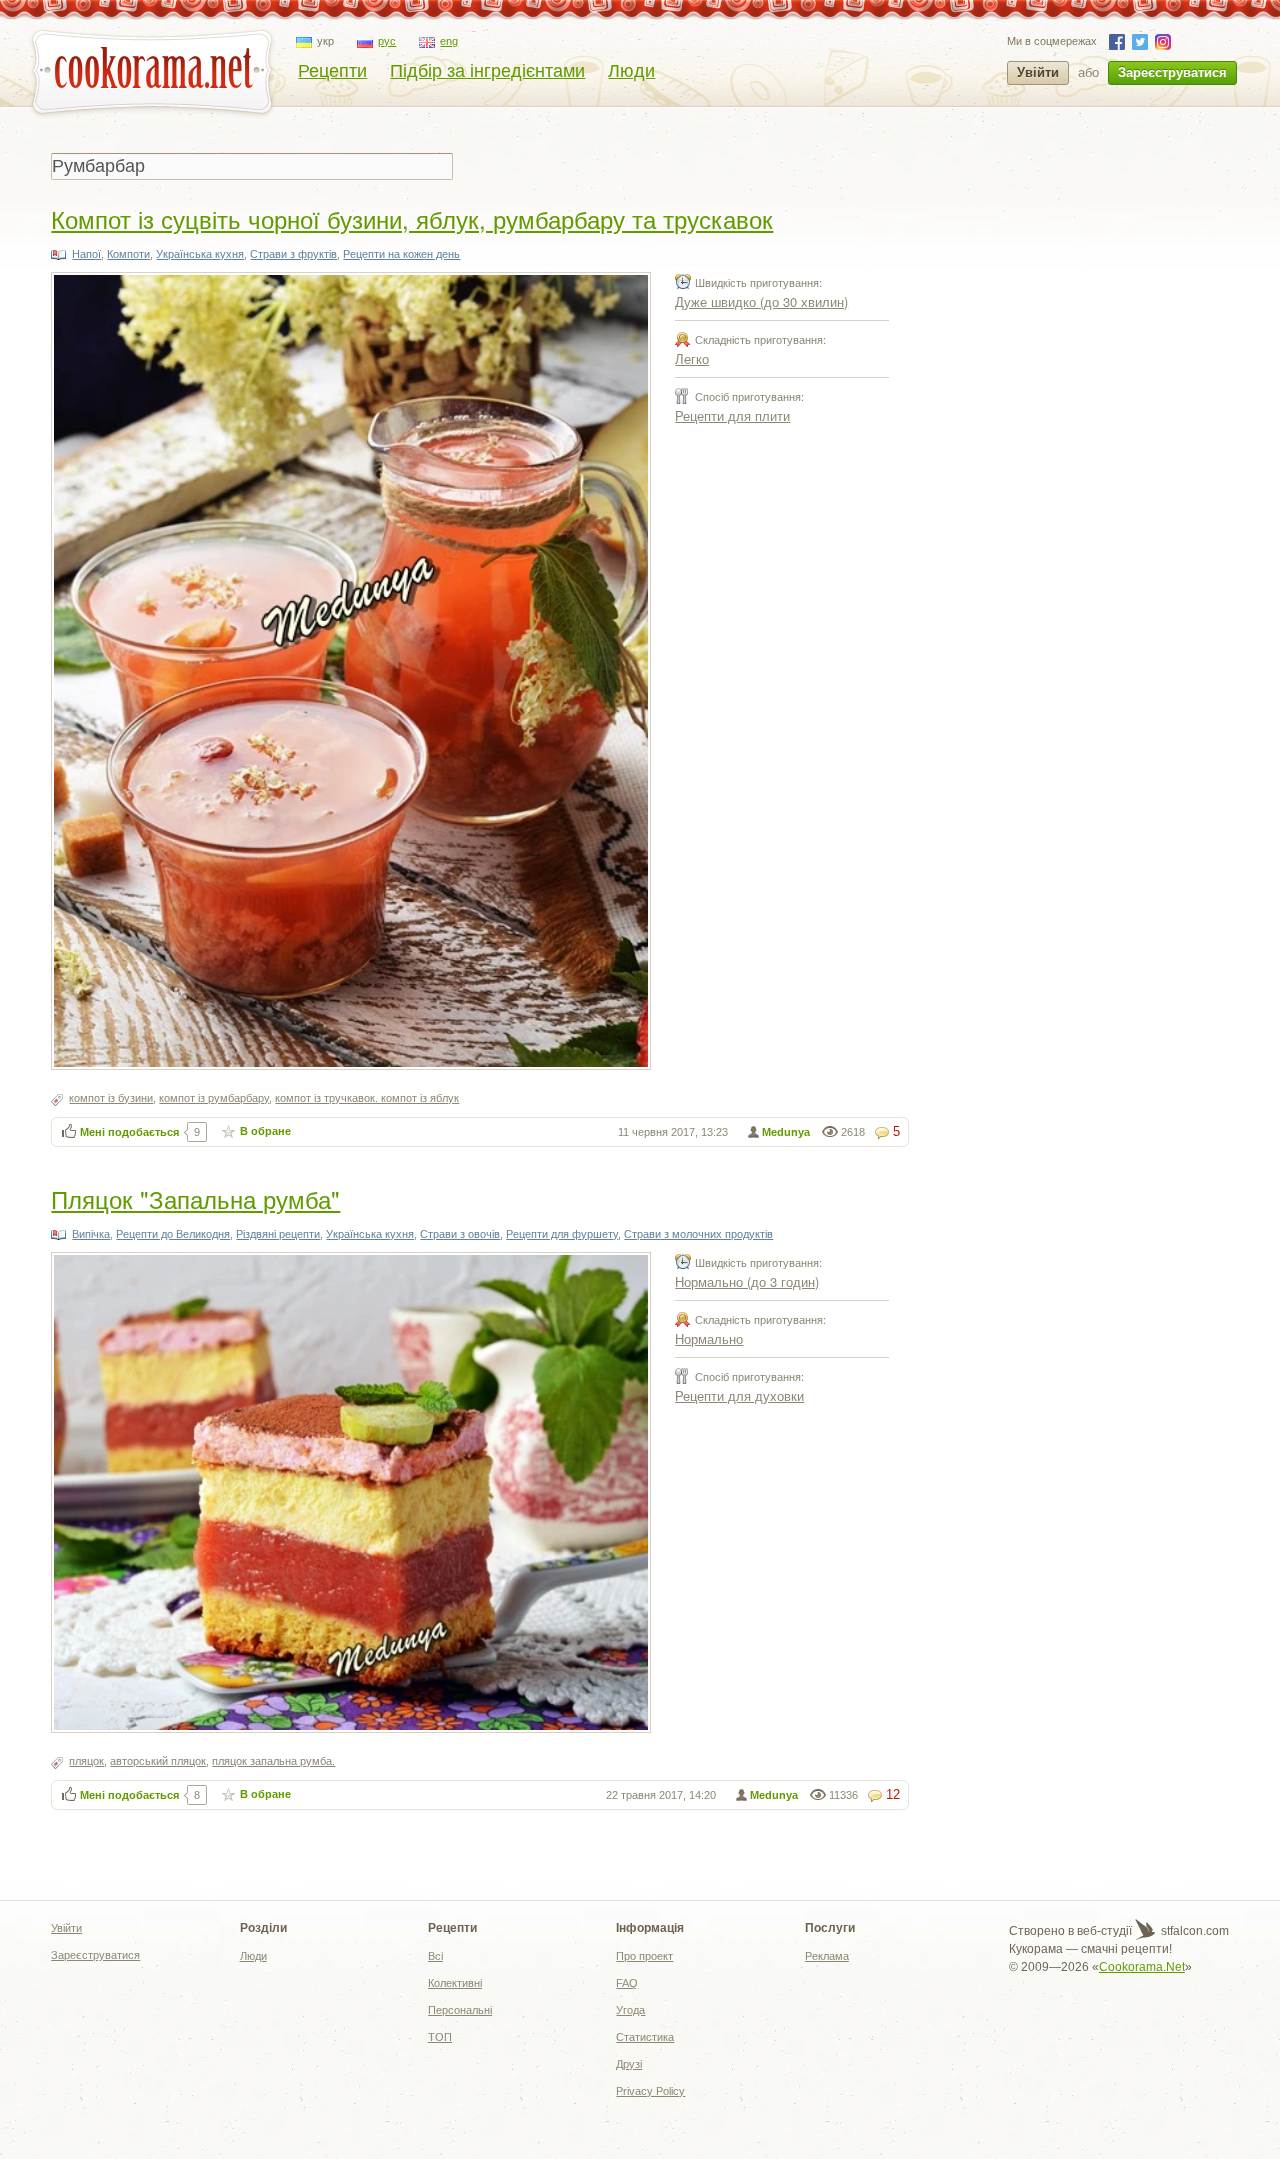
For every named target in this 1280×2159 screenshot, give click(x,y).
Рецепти (332, 71)
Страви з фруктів (293, 254)
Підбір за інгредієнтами (487, 71)
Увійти (1038, 72)
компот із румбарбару (214, 1098)
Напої (86, 254)
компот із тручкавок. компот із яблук (367, 1098)
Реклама (827, 1956)
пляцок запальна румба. (273, 1761)
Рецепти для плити (732, 415)
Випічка (91, 1234)
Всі (435, 1956)
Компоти (128, 254)
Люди (631, 71)
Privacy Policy (650, 2091)
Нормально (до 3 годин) (747, 1281)
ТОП (440, 2037)
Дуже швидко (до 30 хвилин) (761, 301)
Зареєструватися (1172, 72)
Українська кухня (200, 254)
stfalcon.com (1193, 1931)
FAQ (627, 1983)
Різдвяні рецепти (278, 1234)
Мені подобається (129, 1132)
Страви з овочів (460, 1234)
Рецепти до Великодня (173, 1234)
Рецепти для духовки (739, 1395)
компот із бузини (111, 1098)
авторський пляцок (158, 1761)
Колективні (455, 1983)
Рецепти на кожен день (401, 254)
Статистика (645, 2037)
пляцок (86, 1761)
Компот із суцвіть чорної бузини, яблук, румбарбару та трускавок (412, 218)
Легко (692, 358)
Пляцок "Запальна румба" (195, 1198)
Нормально (709, 1338)
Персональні (460, 2010)
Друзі (629, 2064)
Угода (630, 2010)
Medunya (786, 1132)
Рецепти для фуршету (562, 1234)
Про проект (644, 1956)
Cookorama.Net (1142, 1967)
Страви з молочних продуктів (698, 1234)
